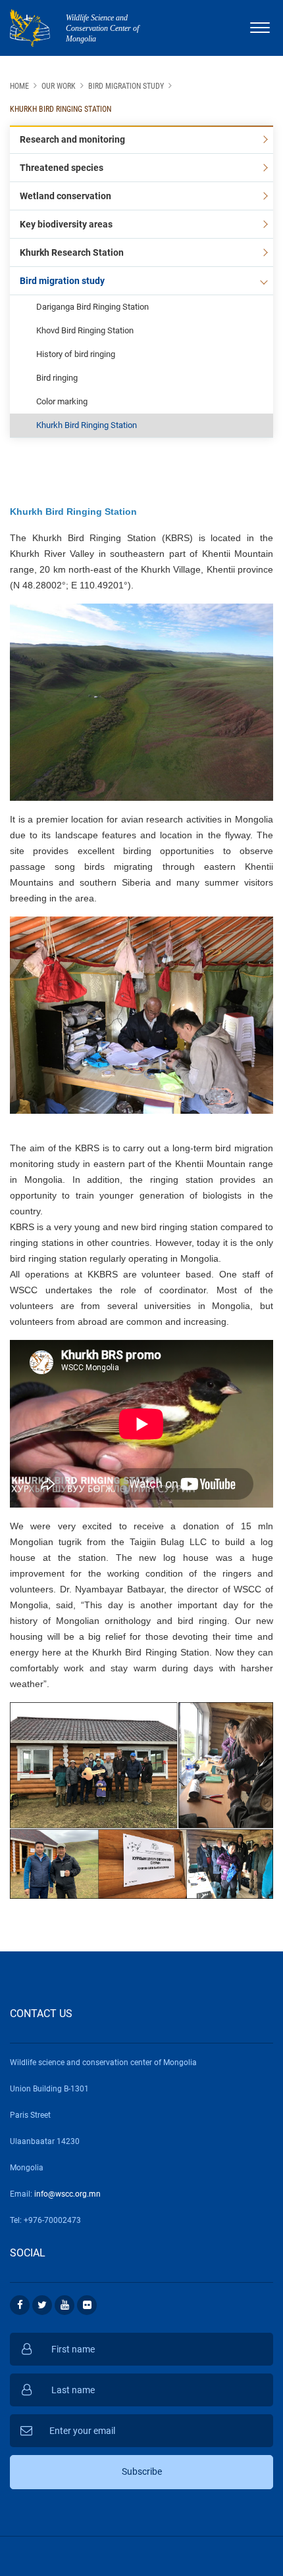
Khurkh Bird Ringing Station (61, 109)
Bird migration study (126, 86)
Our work (59, 86)
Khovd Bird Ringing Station (85, 330)
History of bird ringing (76, 354)
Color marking (62, 401)
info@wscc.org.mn (67, 2194)
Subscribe (142, 2471)
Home (19, 86)
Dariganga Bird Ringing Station (92, 307)
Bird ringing (57, 378)
